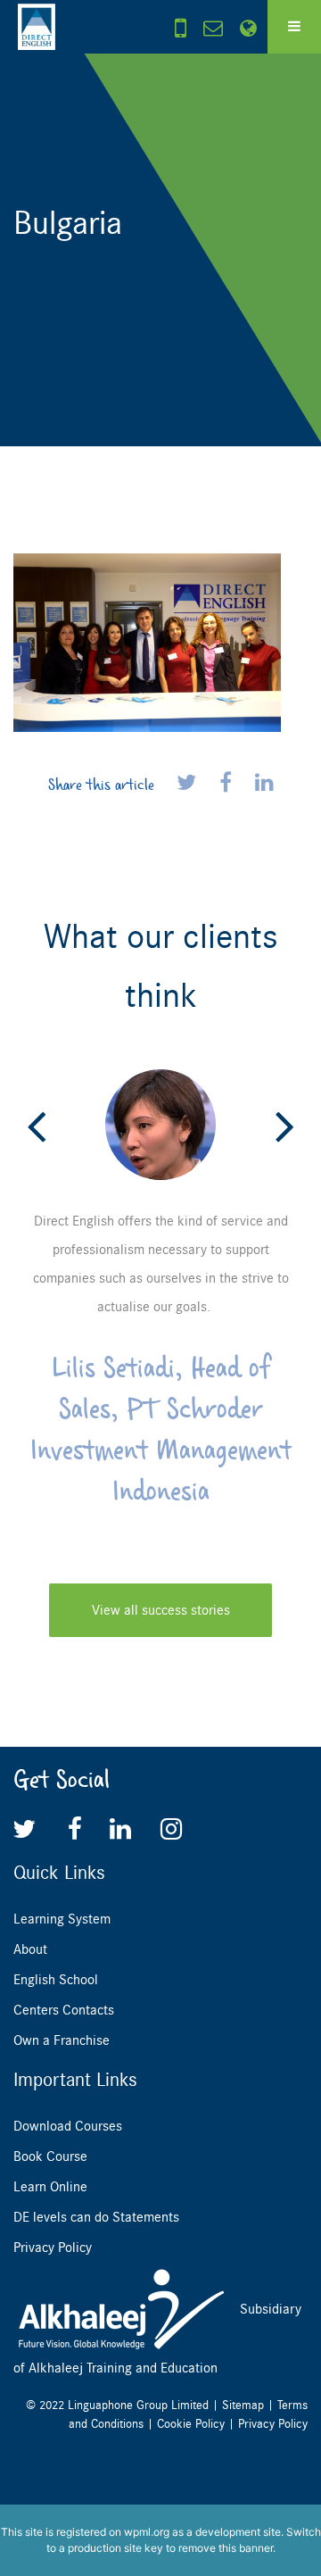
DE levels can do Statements (96, 2217)
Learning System (62, 1919)
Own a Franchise (62, 2040)
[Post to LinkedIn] (264, 784)
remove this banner (226, 2548)
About (30, 1949)
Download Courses (68, 2126)
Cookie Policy (191, 2424)
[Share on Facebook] (228, 784)
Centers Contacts (64, 2010)
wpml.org (147, 2532)
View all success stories (161, 1610)
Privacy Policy (53, 2248)
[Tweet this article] (189, 784)
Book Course (50, 2156)
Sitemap (243, 2405)
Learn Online (50, 2187)
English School (56, 1980)
